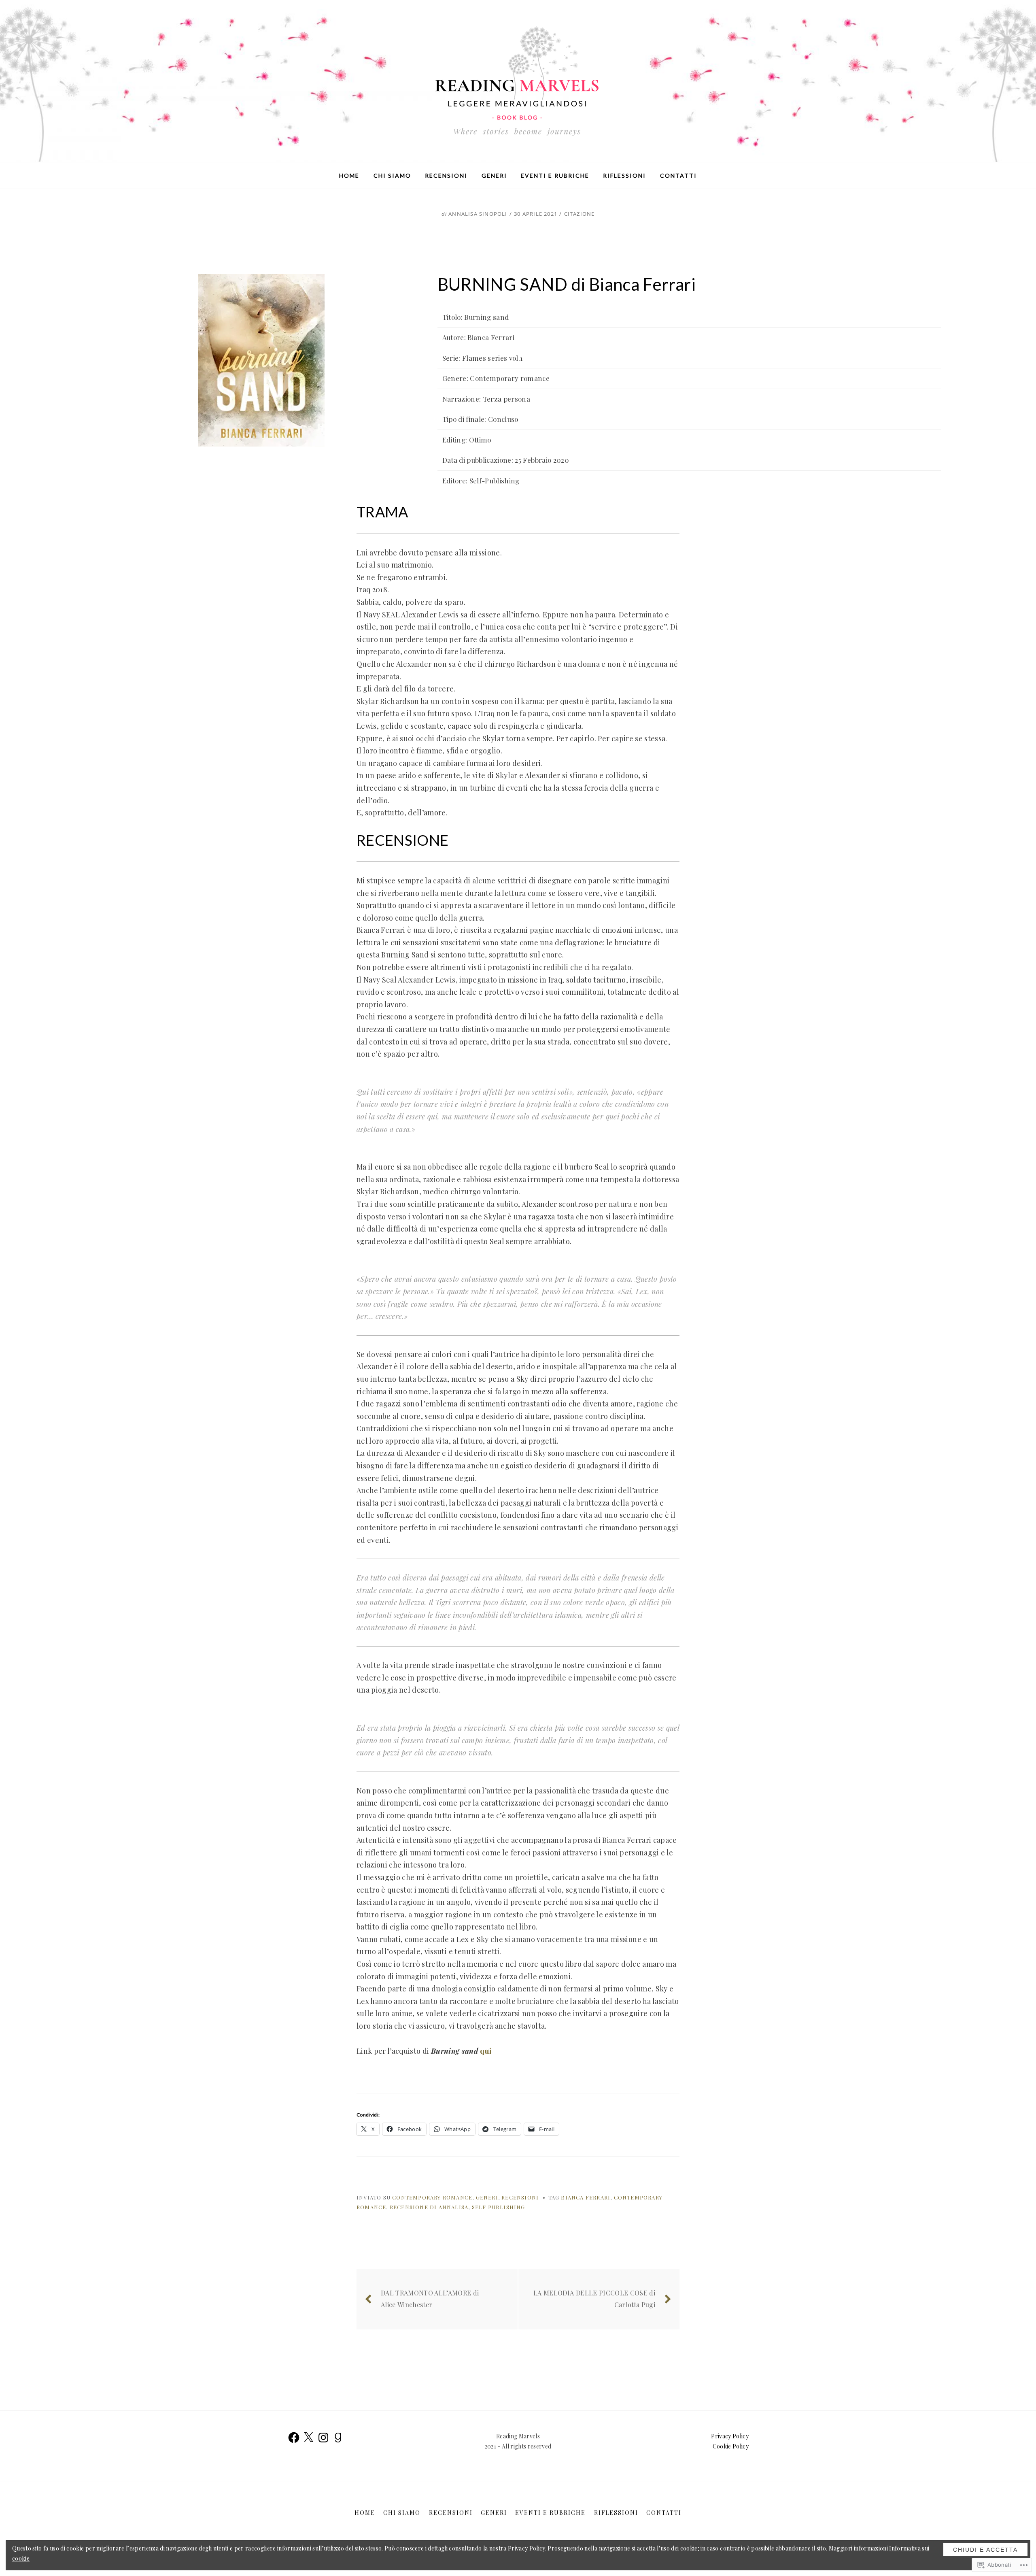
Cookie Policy (731, 2446)
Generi (494, 175)
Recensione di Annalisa (429, 2207)
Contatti (678, 175)
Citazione (580, 214)
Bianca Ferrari (586, 2197)
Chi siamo (392, 175)
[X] (308, 2438)
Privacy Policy (730, 2436)
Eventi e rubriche (555, 175)
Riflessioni (624, 175)
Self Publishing (499, 2207)
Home (349, 175)
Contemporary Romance (432, 2197)
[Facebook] (294, 2438)
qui (486, 2051)
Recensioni (446, 175)
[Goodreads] (338, 2438)
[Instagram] (323, 2438)
